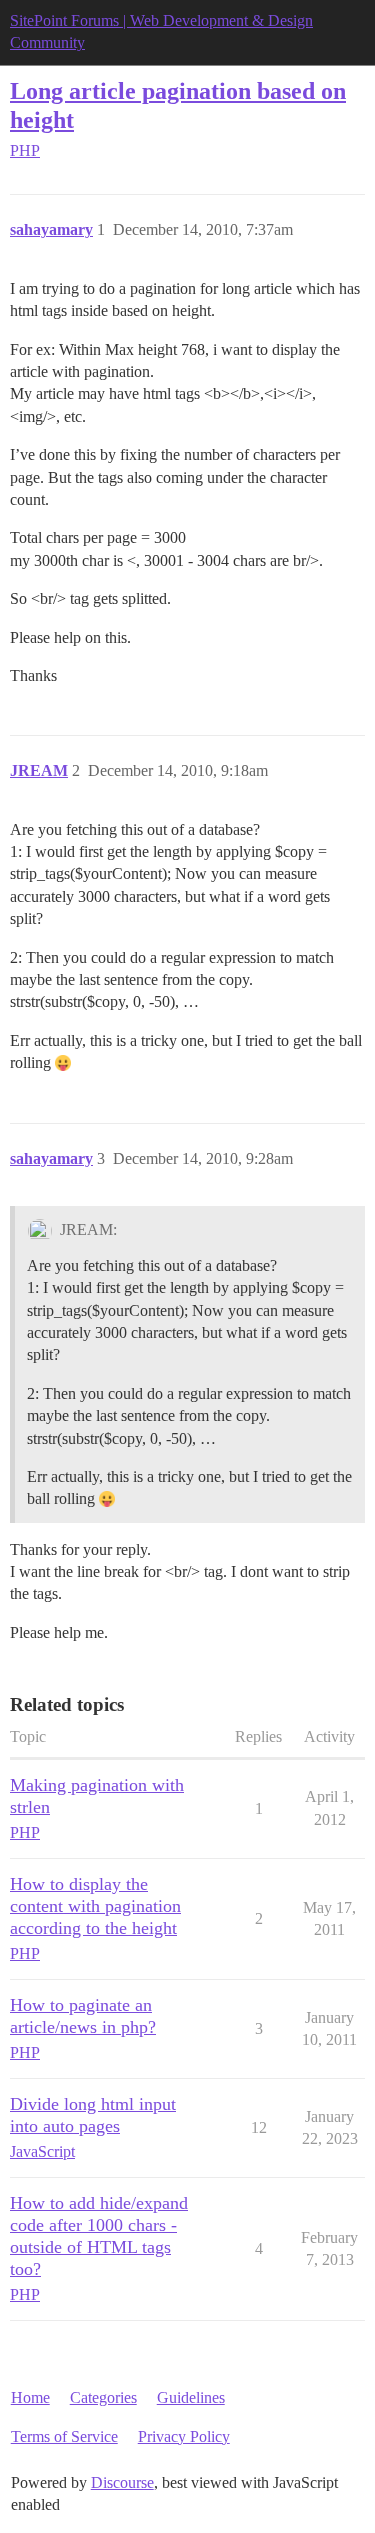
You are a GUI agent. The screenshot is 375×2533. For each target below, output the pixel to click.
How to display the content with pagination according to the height (95, 1906)
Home (30, 2397)
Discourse (122, 2482)
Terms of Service (64, 2436)
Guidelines (191, 2397)
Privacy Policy (184, 2436)
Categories (103, 2397)
